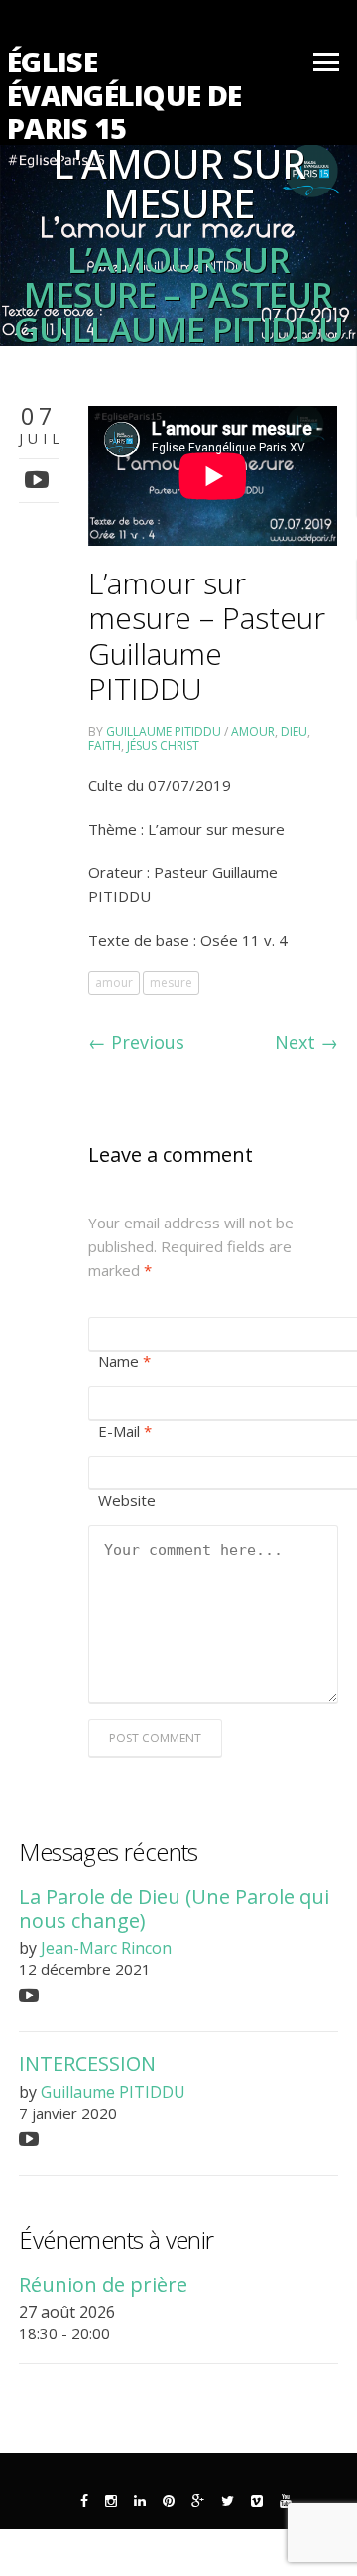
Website (127, 1500)
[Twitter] (228, 2501)
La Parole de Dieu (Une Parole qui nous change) (174, 1908)
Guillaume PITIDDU (164, 732)
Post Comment (155, 1738)
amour (253, 732)
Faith (105, 746)
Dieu (294, 732)
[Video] (39, 479)
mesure (171, 983)
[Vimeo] (257, 2501)
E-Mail (125, 1431)
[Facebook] (84, 2501)
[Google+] (198, 2501)
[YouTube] (286, 2501)
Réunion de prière (103, 2285)
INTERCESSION (87, 2063)
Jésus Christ (163, 746)
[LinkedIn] (140, 2501)
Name (124, 1361)
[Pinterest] (169, 2501)
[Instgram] (111, 2501)
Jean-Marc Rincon (106, 1948)
